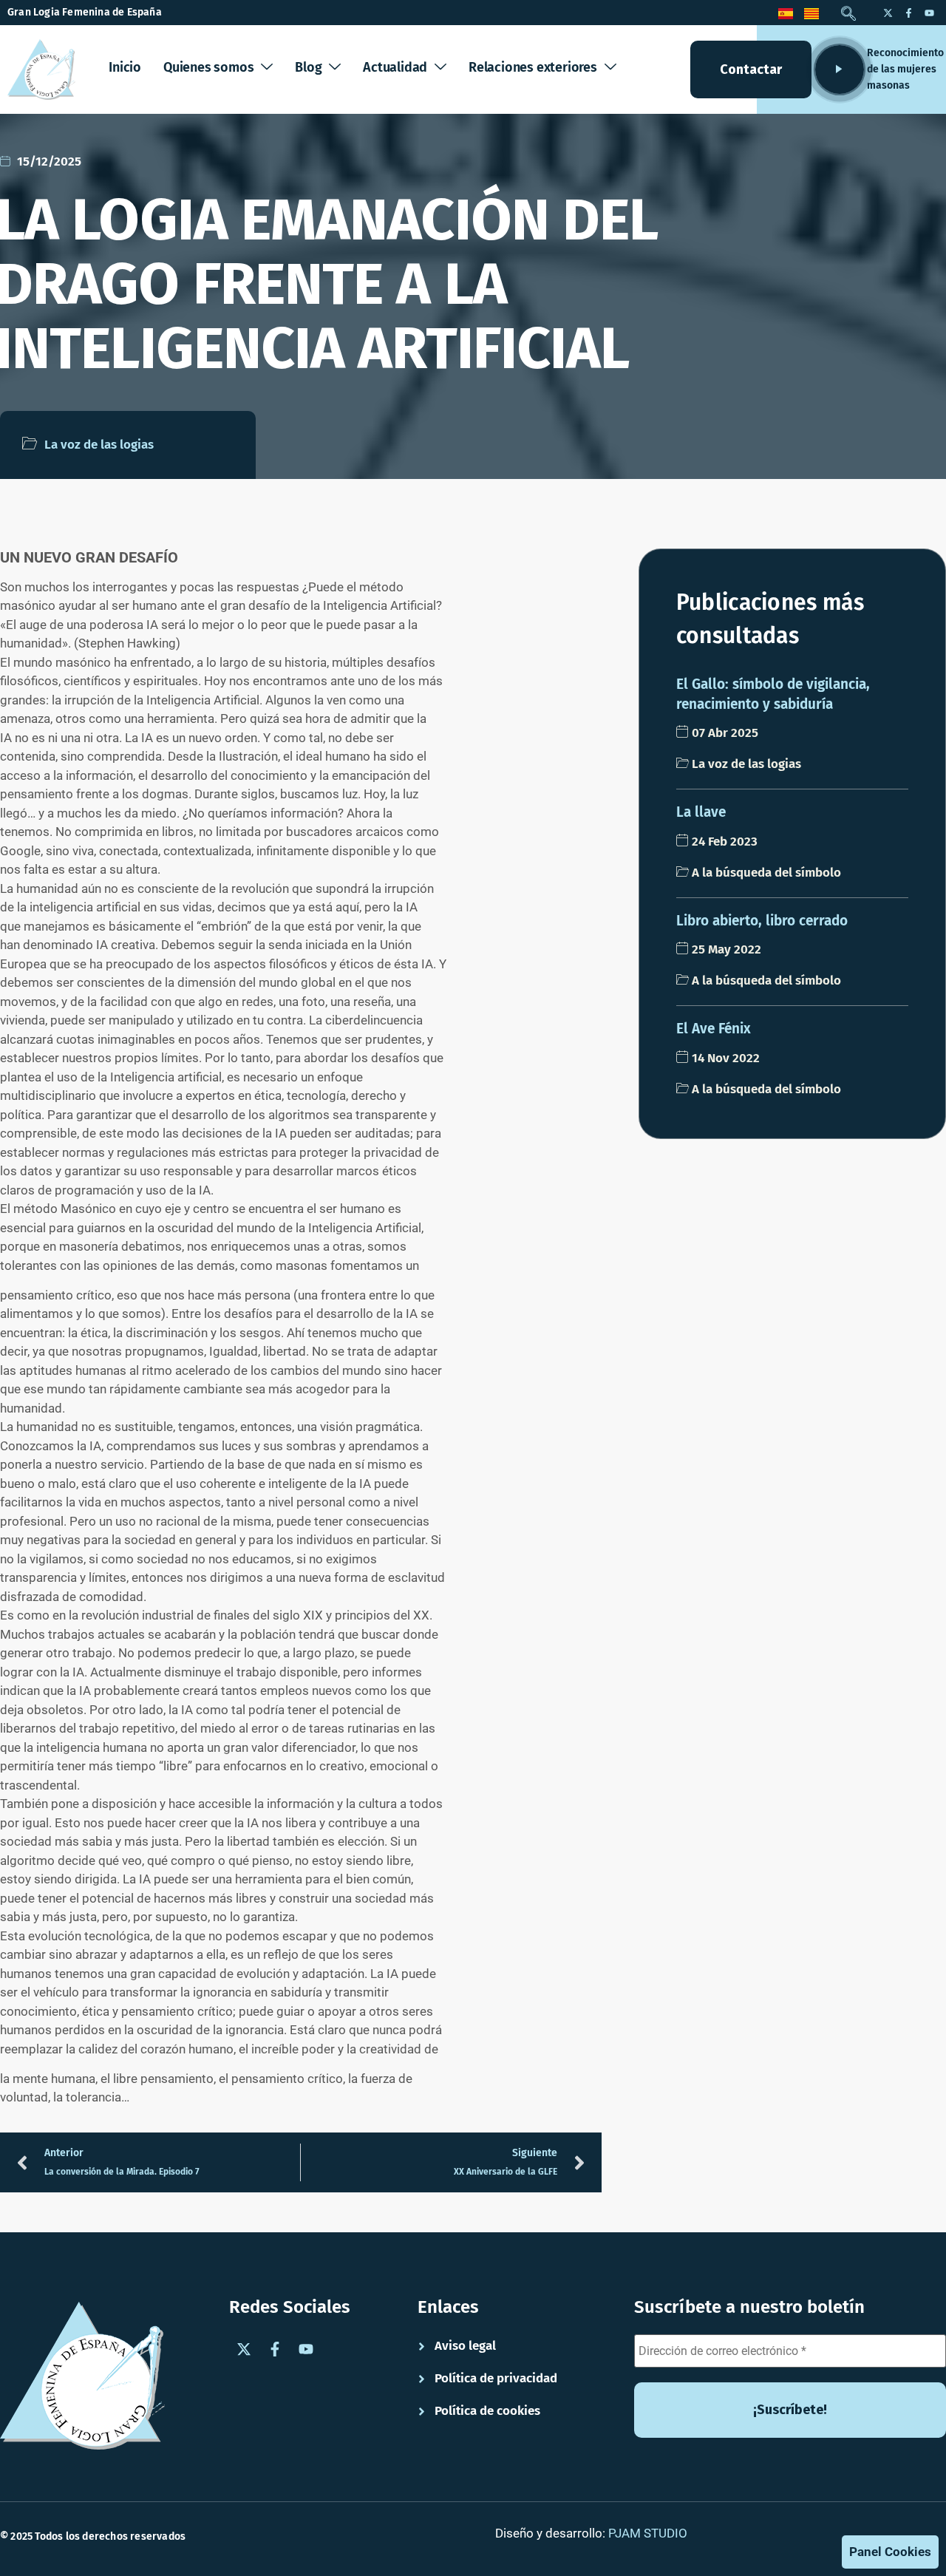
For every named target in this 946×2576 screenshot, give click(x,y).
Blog (308, 67)
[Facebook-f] (908, 13)
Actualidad (395, 67)
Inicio (125, 67)
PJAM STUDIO (648, 2533)
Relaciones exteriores (533, 67)
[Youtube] (929, 13)
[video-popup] (840, 69)
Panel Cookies (890, 2552)
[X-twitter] (888, 13)
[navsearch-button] (848, 15)
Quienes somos (208, 67)
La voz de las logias (99, 445)
